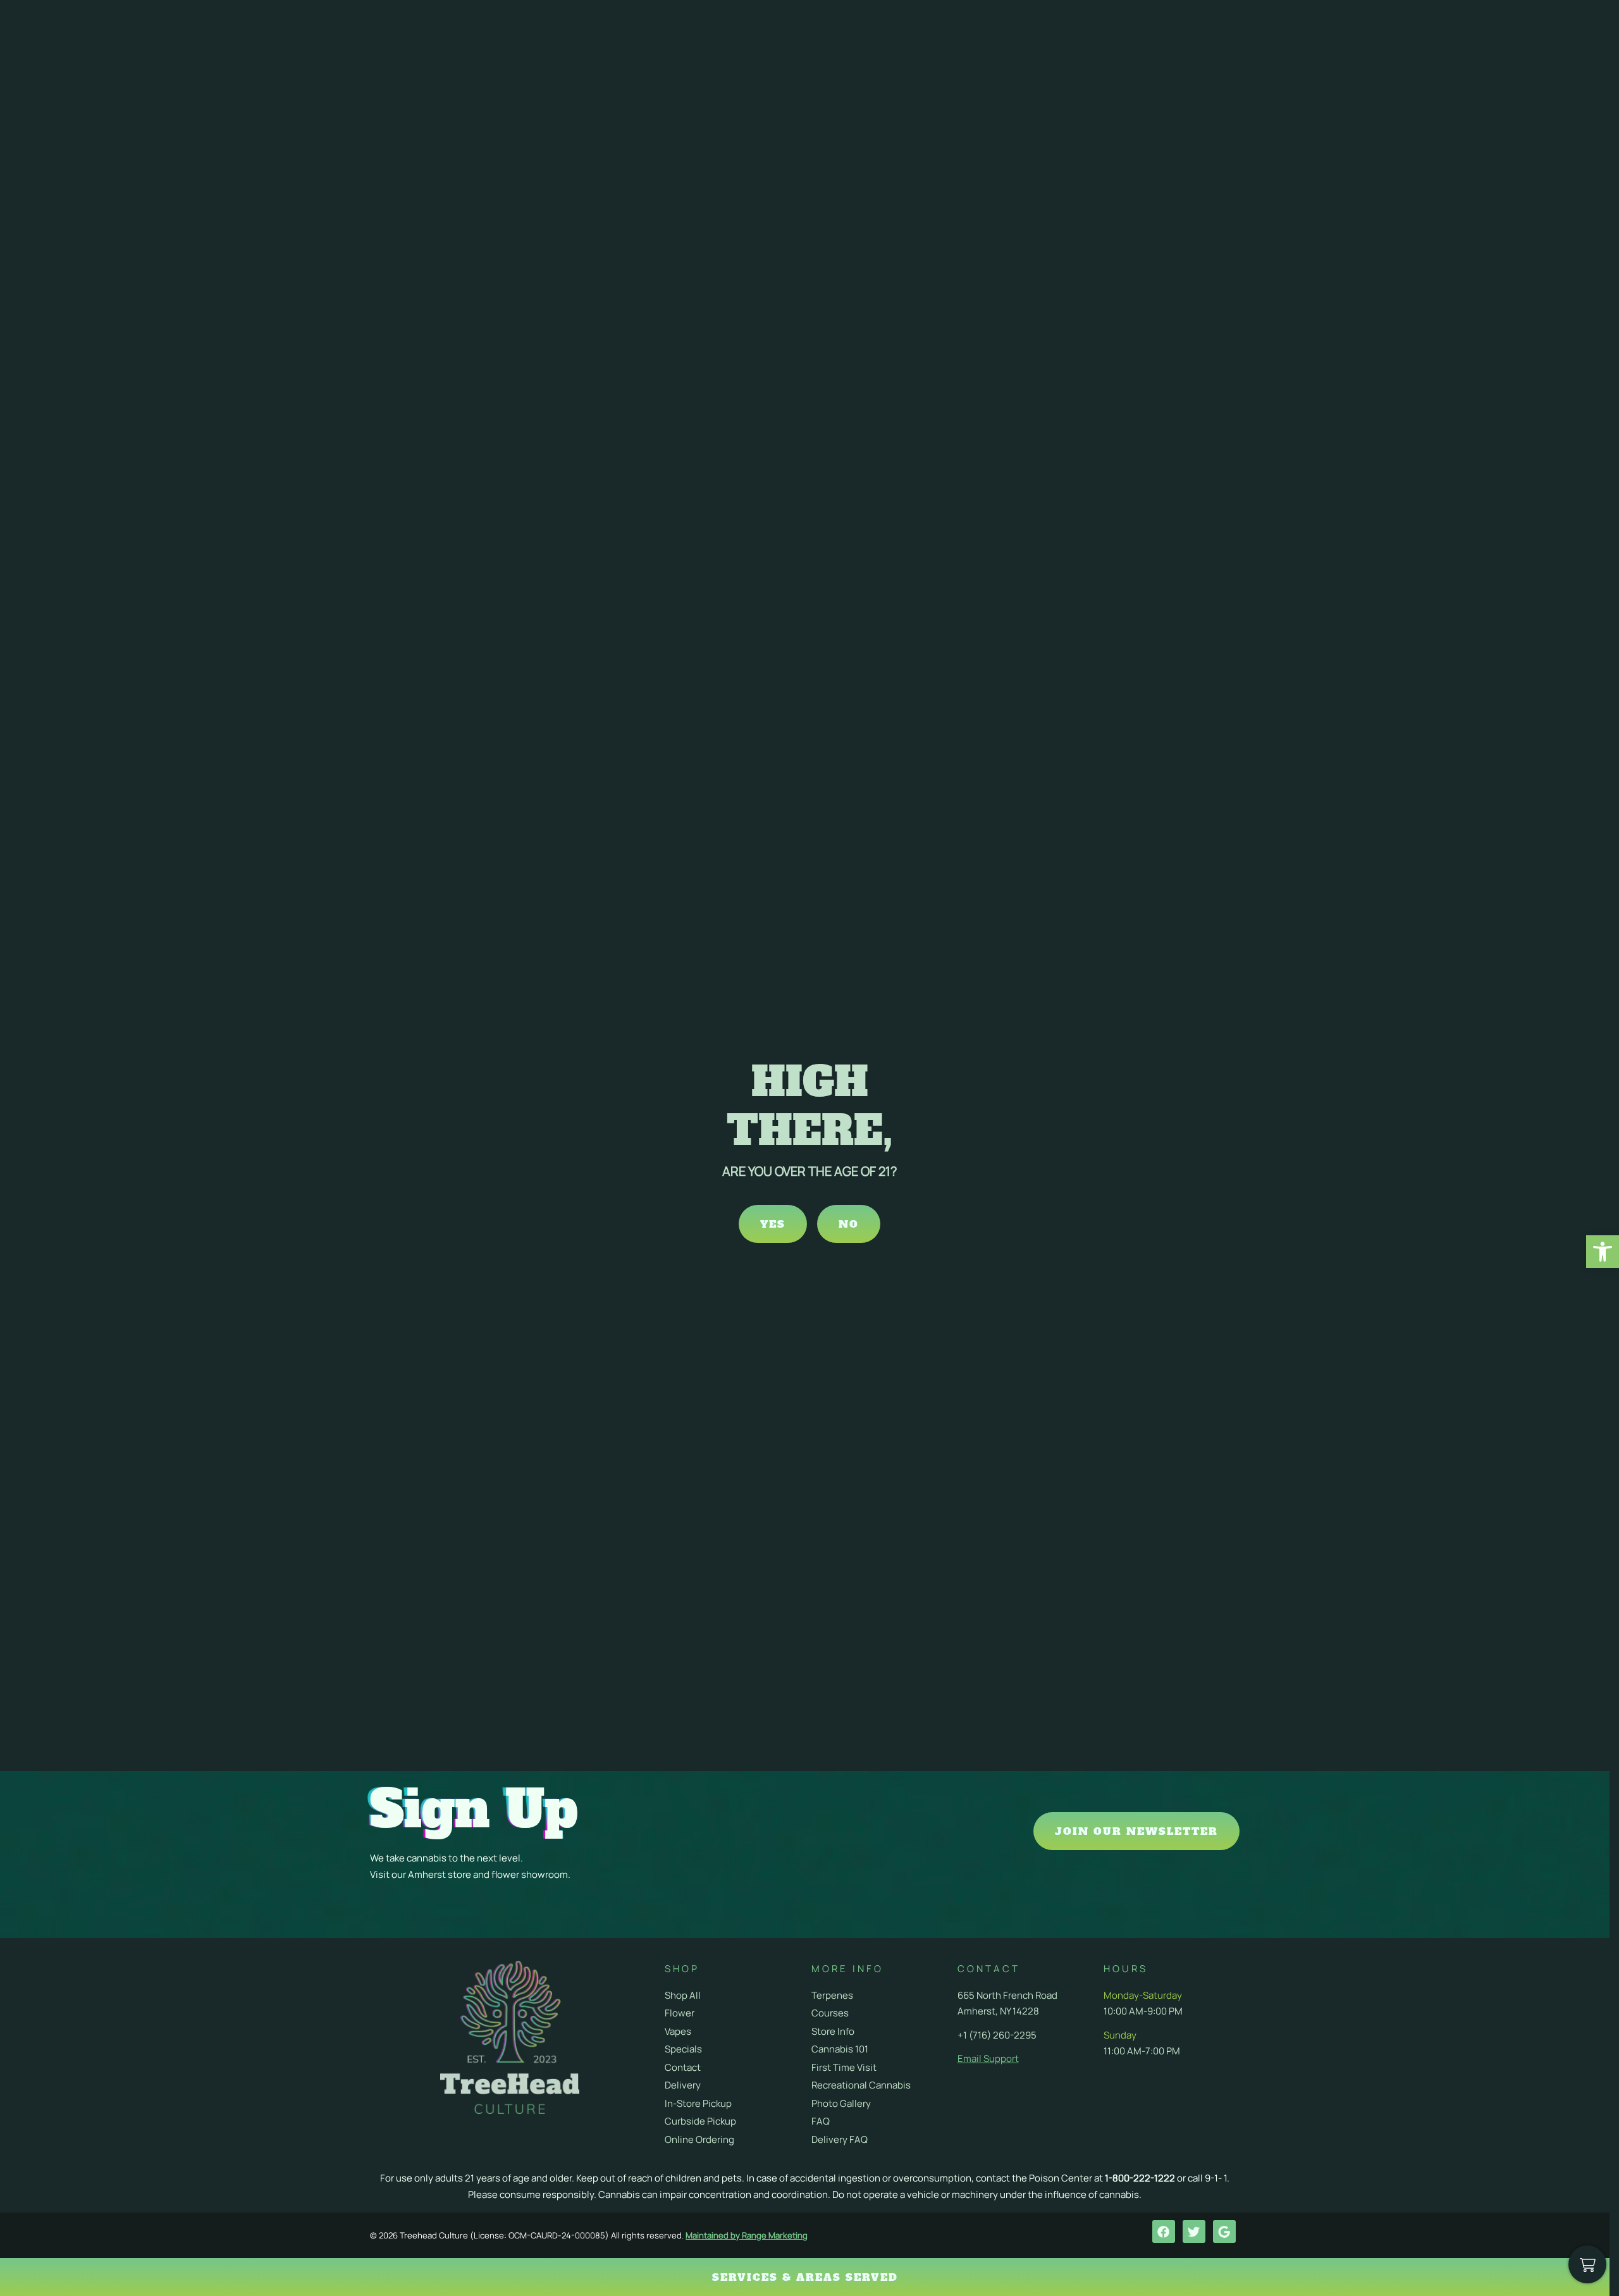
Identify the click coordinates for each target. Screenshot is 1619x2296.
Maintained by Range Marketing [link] (747, 2235)
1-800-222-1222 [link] (1140, 2178)
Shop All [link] (683, 1995)
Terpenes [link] (832, 1995)
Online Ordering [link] (699, 2139)
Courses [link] (830, 2013)
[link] (1603, 1252)
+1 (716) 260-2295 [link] (997, 2035)
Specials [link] (683, 2049)
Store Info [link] (833, 2031)
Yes (773, 1224)
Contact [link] (683, 2067)
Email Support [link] (988, 2058)
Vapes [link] (678, 2031)
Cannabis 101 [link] (840, 2049)
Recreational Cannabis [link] (861, 2085)
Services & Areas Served (805, 2277)
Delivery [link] (683, 2085)
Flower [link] (680, 2013)
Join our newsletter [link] (1136, 1831)
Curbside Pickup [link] (700, 2121)
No (849, 1224)
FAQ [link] (821, 2121)
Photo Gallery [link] (841, 2103)
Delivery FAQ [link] (840, 2139)
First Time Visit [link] (844, 2067)
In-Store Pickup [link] (698, 2103)
